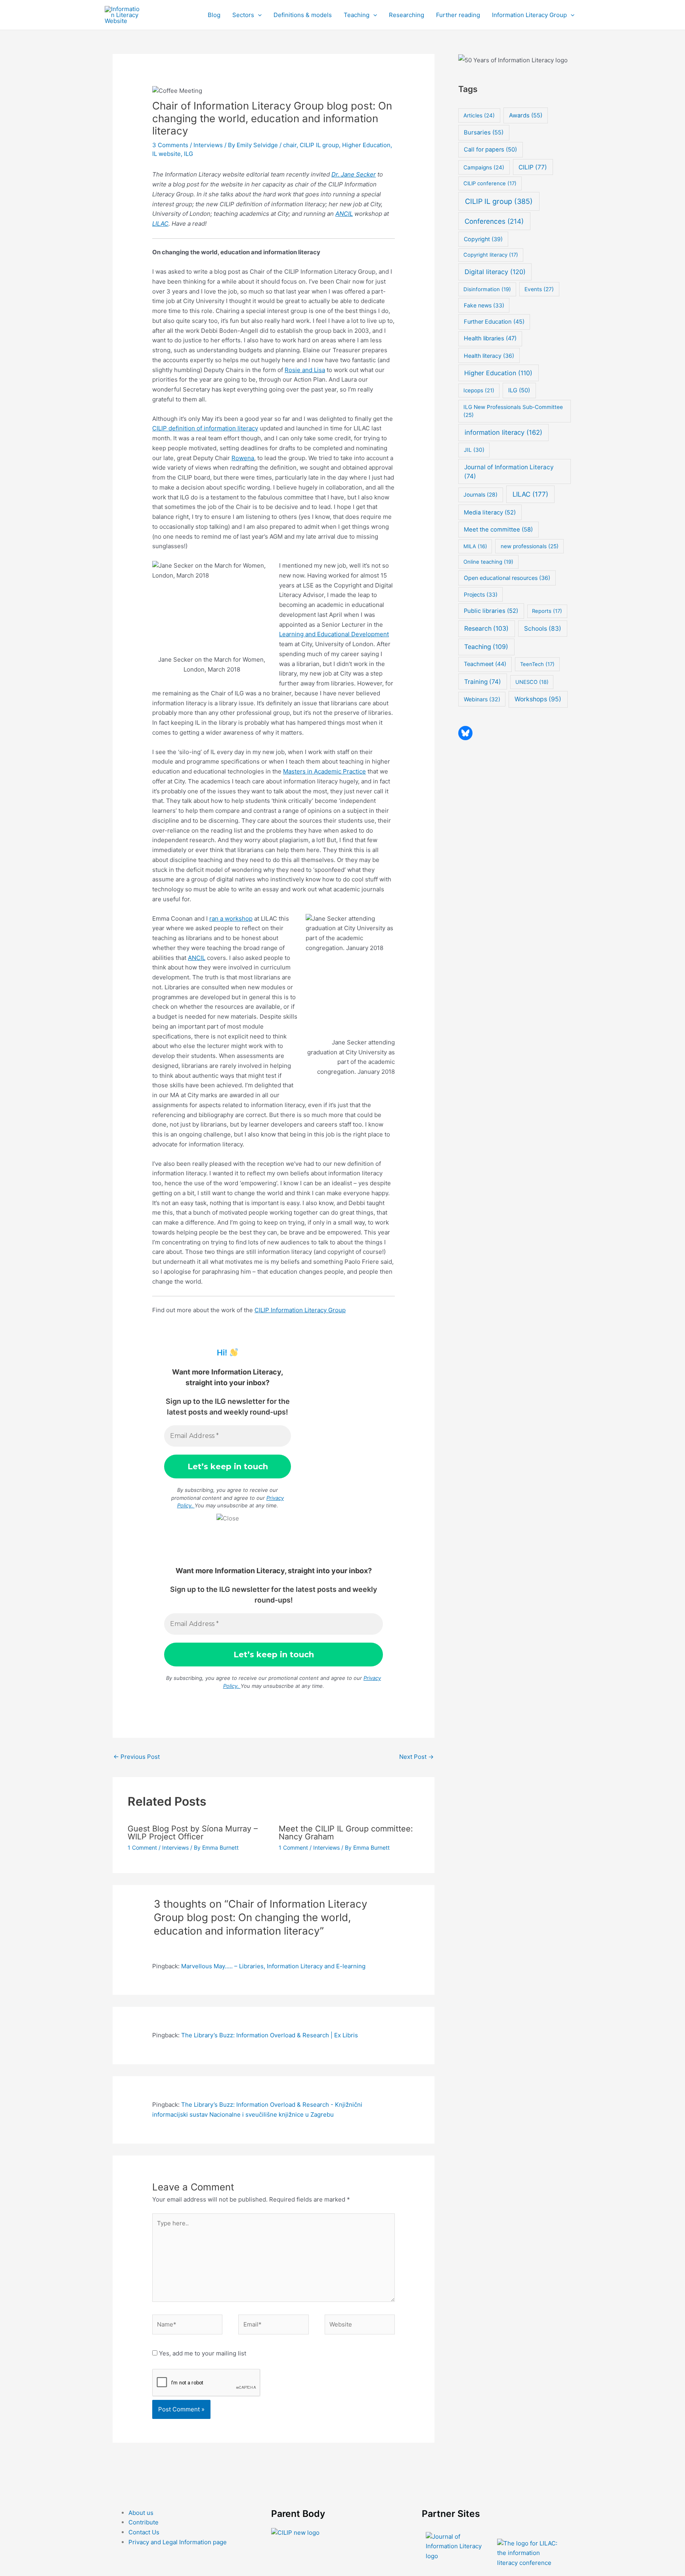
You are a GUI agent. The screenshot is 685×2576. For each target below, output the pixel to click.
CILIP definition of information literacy (205, 428)
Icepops (479, 390)
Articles (479, 115)
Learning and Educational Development (334, 634)
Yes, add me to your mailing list (202, 2353)
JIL (474, 450)
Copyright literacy (491, 255)
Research (486, 629)
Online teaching (488, 562)
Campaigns (484, 167)
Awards (526, 115)
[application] (258, 15)
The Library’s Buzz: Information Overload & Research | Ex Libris (270, 2035)
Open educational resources (507, 578)
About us (141, 2513)
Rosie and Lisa (305, 370)
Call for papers (490, 150)
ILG (188, 154)
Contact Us (144, 2532)
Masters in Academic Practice (324, 771)
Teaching (357, 15)
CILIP (533, 167)
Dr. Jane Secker (354, 174)
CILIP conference (490, 183)
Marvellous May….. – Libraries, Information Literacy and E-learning (273, 1966)
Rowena (243, 458)
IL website (166, 154)
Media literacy (490, 513)
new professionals (530, 546)
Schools (543, 629)
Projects (481, 594)
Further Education (494, 322)
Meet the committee (498, 529)
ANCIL (344, 214)
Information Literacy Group (529, 15)
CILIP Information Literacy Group (300, 1310)
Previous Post (137, 1757)
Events (539, 289)
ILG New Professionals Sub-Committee (513, 411)
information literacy (503, 432)
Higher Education (366, 145)
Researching (407, 15)
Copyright (483, 239)
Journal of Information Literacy (509, 472)
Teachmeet (485, 664)
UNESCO (532, 682)
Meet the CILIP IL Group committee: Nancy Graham (346, 1833)
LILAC (160, 224)
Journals (480, 495)
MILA (475, 546)
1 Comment (142, 1848)
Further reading (458, 15)
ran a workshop (231, 918)
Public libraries (491, 611)
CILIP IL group (319, 145)
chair (290, 145)
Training (483, 682)
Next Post (416, 1757)
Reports (547, 611)
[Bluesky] (465, 733)
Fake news (484, 305)
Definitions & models (303, 15)
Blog (214, 15)
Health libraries (490, 338)
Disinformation (487, 289)
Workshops (538, 699)
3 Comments (170, 145)
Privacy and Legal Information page (178, 2542)
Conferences (494, 221)
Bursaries (484, 132)
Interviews (208, 145)
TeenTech (537, 664)
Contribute (144, 2522)
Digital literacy (495, 272)
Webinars (482, 699)
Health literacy (489, 356)
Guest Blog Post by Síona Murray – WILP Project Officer (193, 1833)
